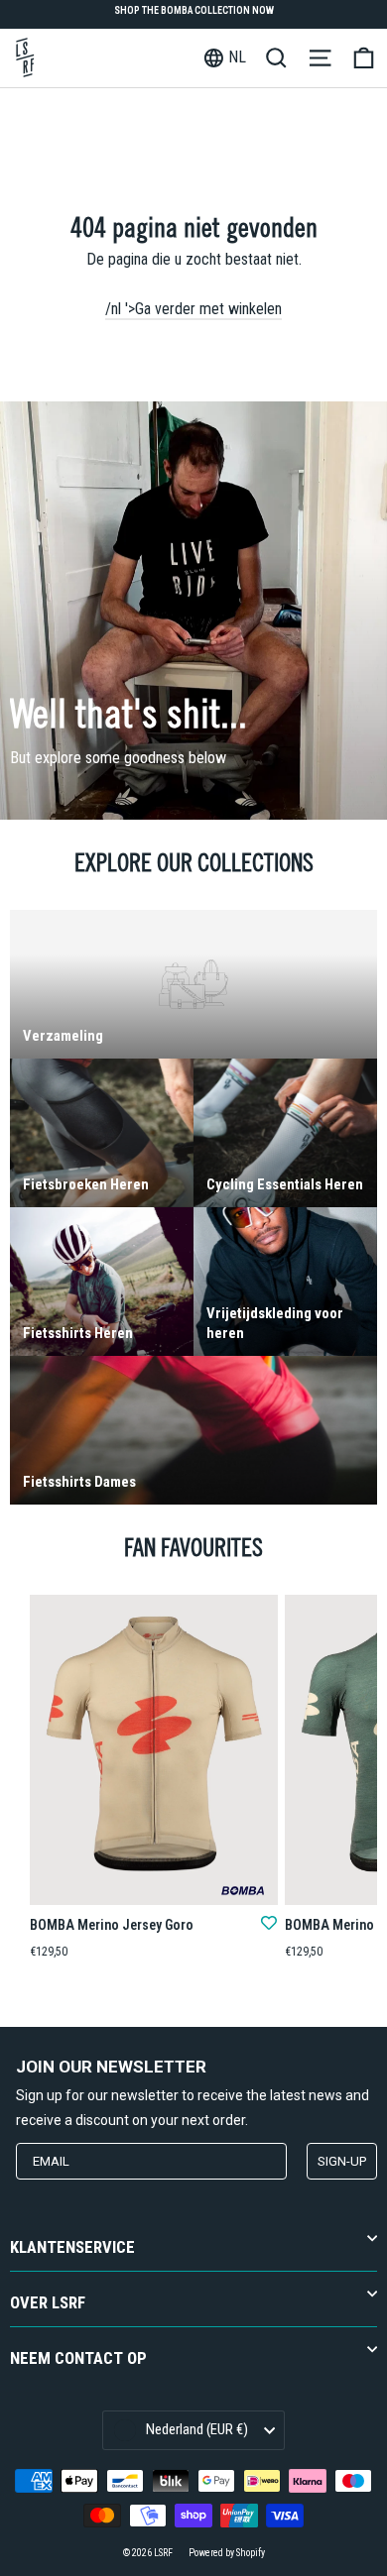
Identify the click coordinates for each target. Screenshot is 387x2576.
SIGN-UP (342, 2161)
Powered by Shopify (227, 2553)
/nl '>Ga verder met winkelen (193, 309)
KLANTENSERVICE (72, 2247)
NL (237, 57)
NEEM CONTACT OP (78, 2358)
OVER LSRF (48, 2303)
